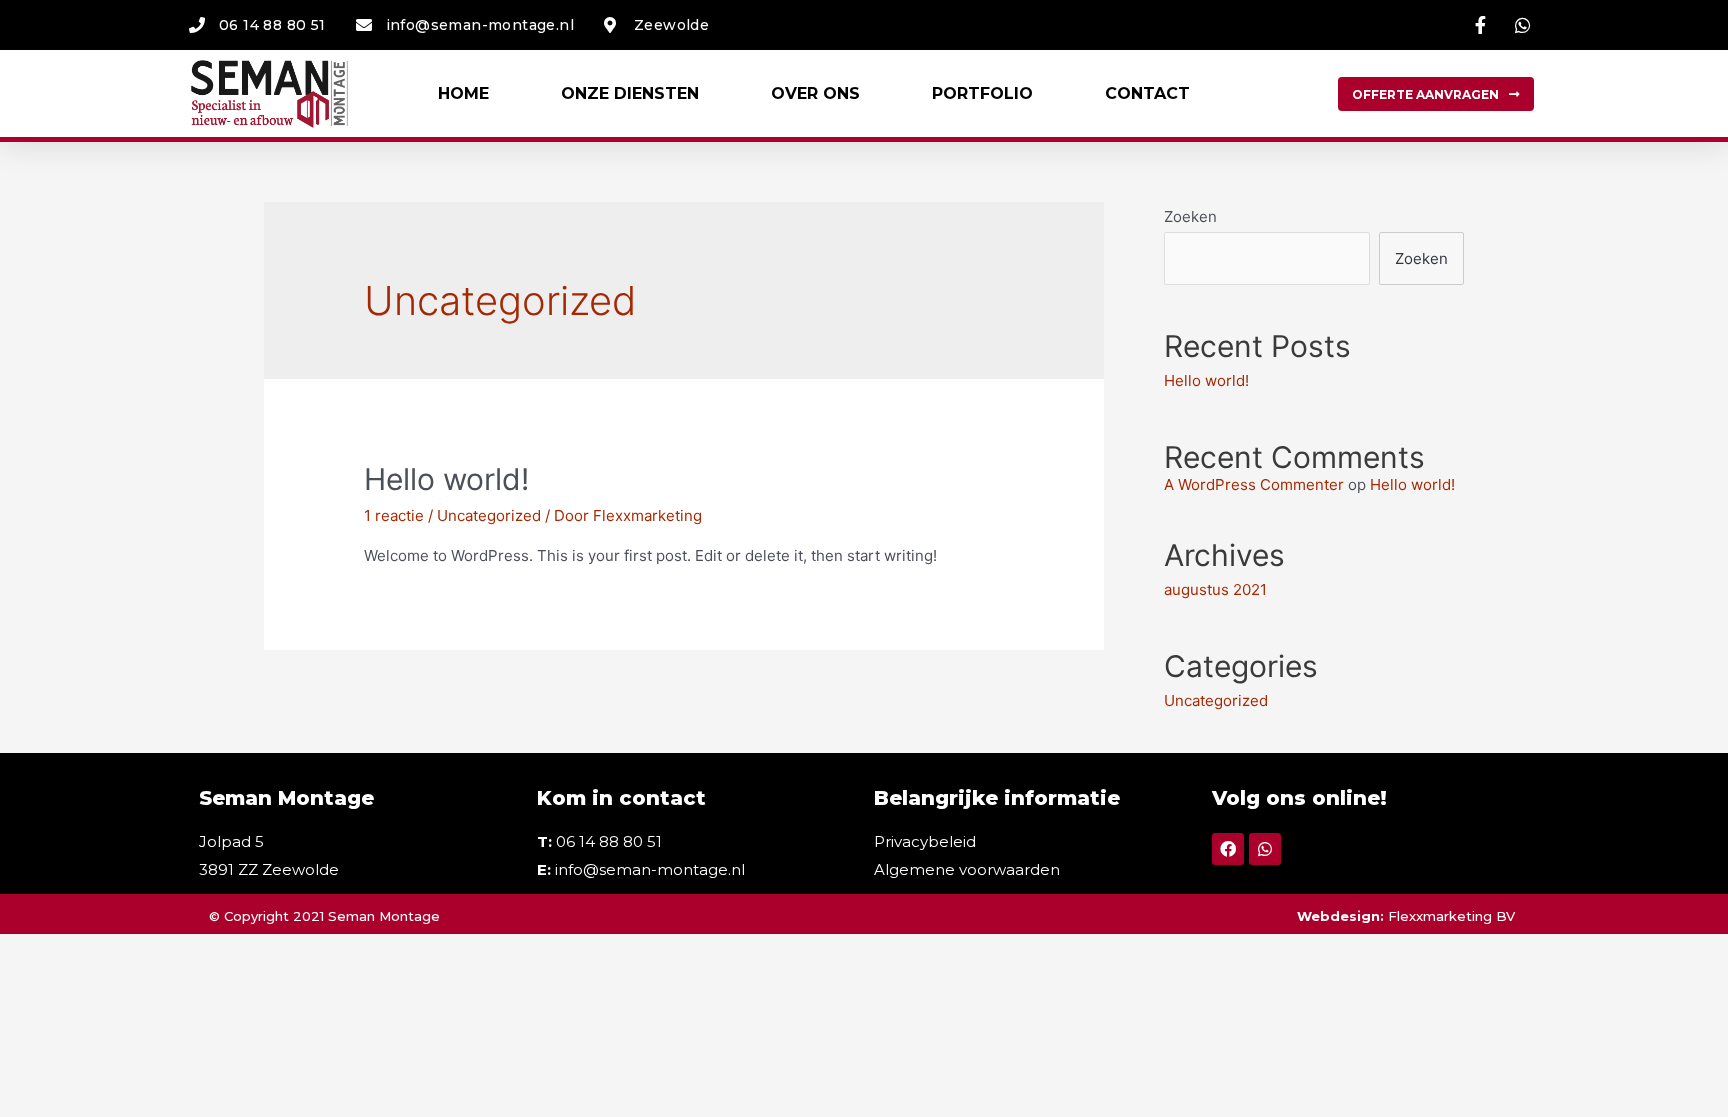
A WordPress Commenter (1254, 484)
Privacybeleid (925, 841)
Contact (1147, 93)
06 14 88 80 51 (609, 841)
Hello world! (446, 479)
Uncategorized (489, 515)
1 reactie (394, 515)
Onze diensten (630, 93)
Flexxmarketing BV (1453, 916)
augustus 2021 (1215, 589)
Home (463, 93)
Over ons (815, 93)
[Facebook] (1228, 849)
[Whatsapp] (1265, 849)
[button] (1436, 94)
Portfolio (982, 93)
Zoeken (1190, 216)
